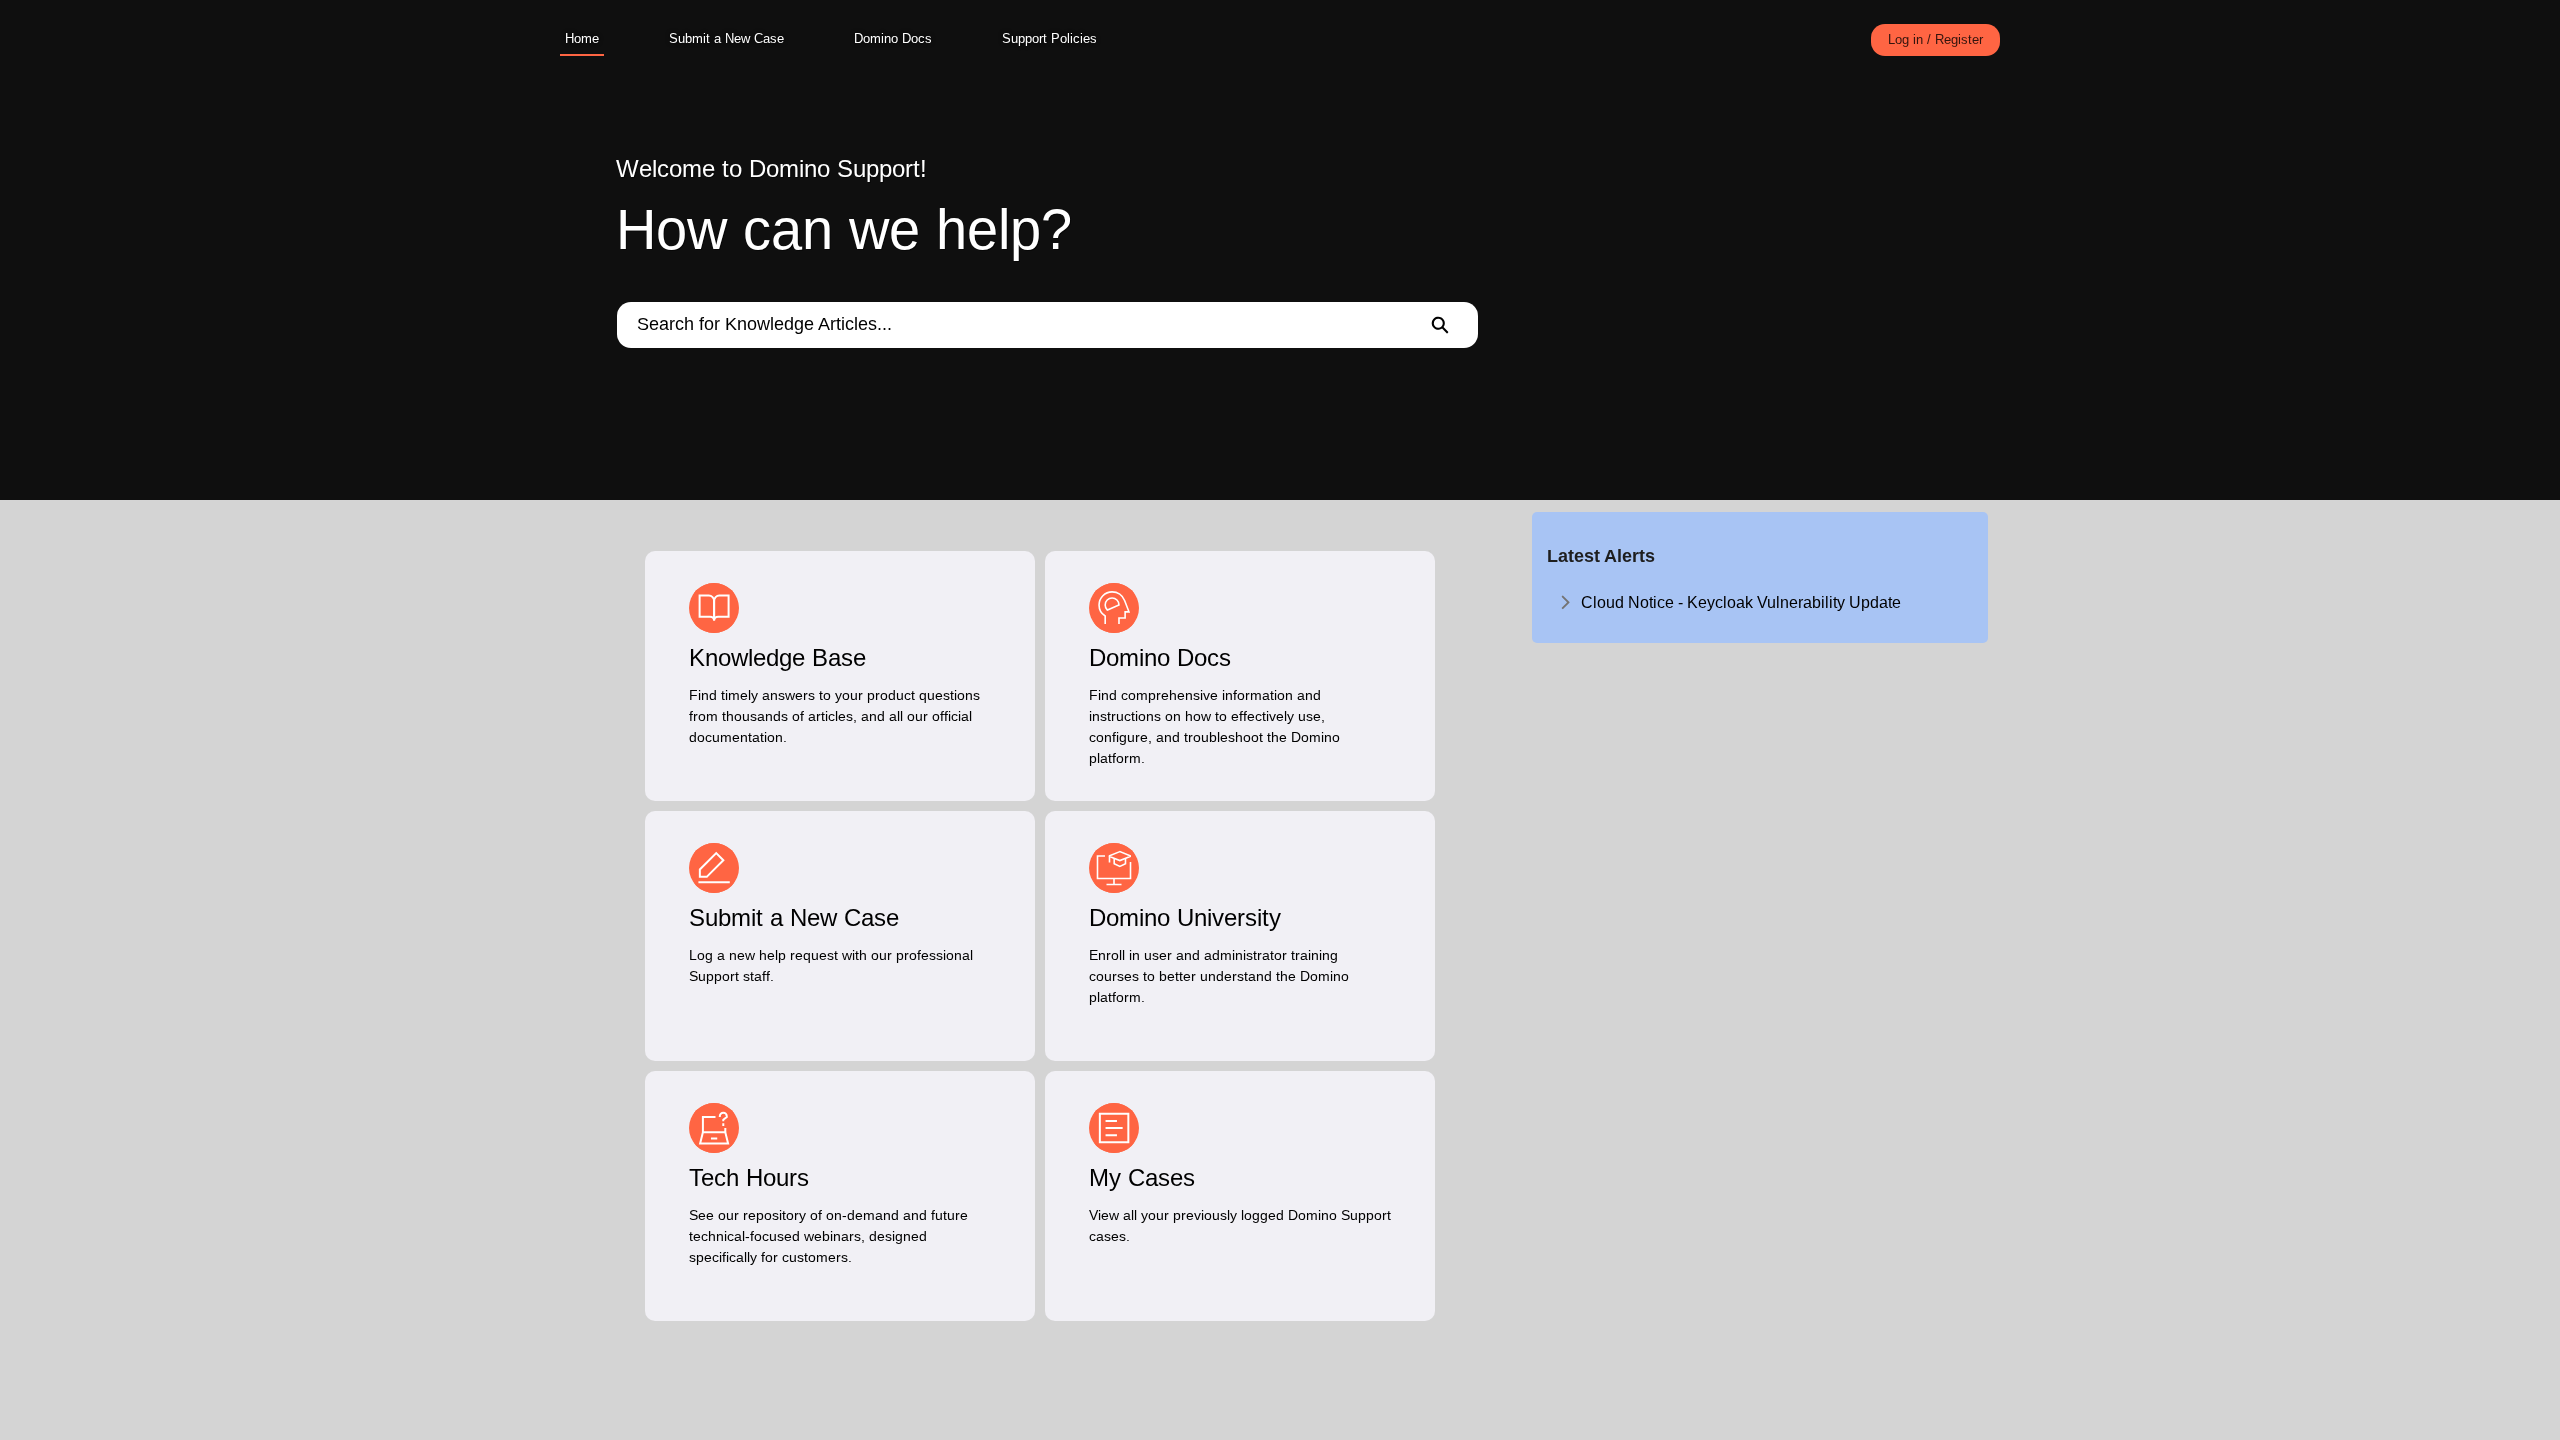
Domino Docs (893, 38)
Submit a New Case (726, 38)
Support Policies (1049, 38)
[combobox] (1009, 325)
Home (582, 38)
